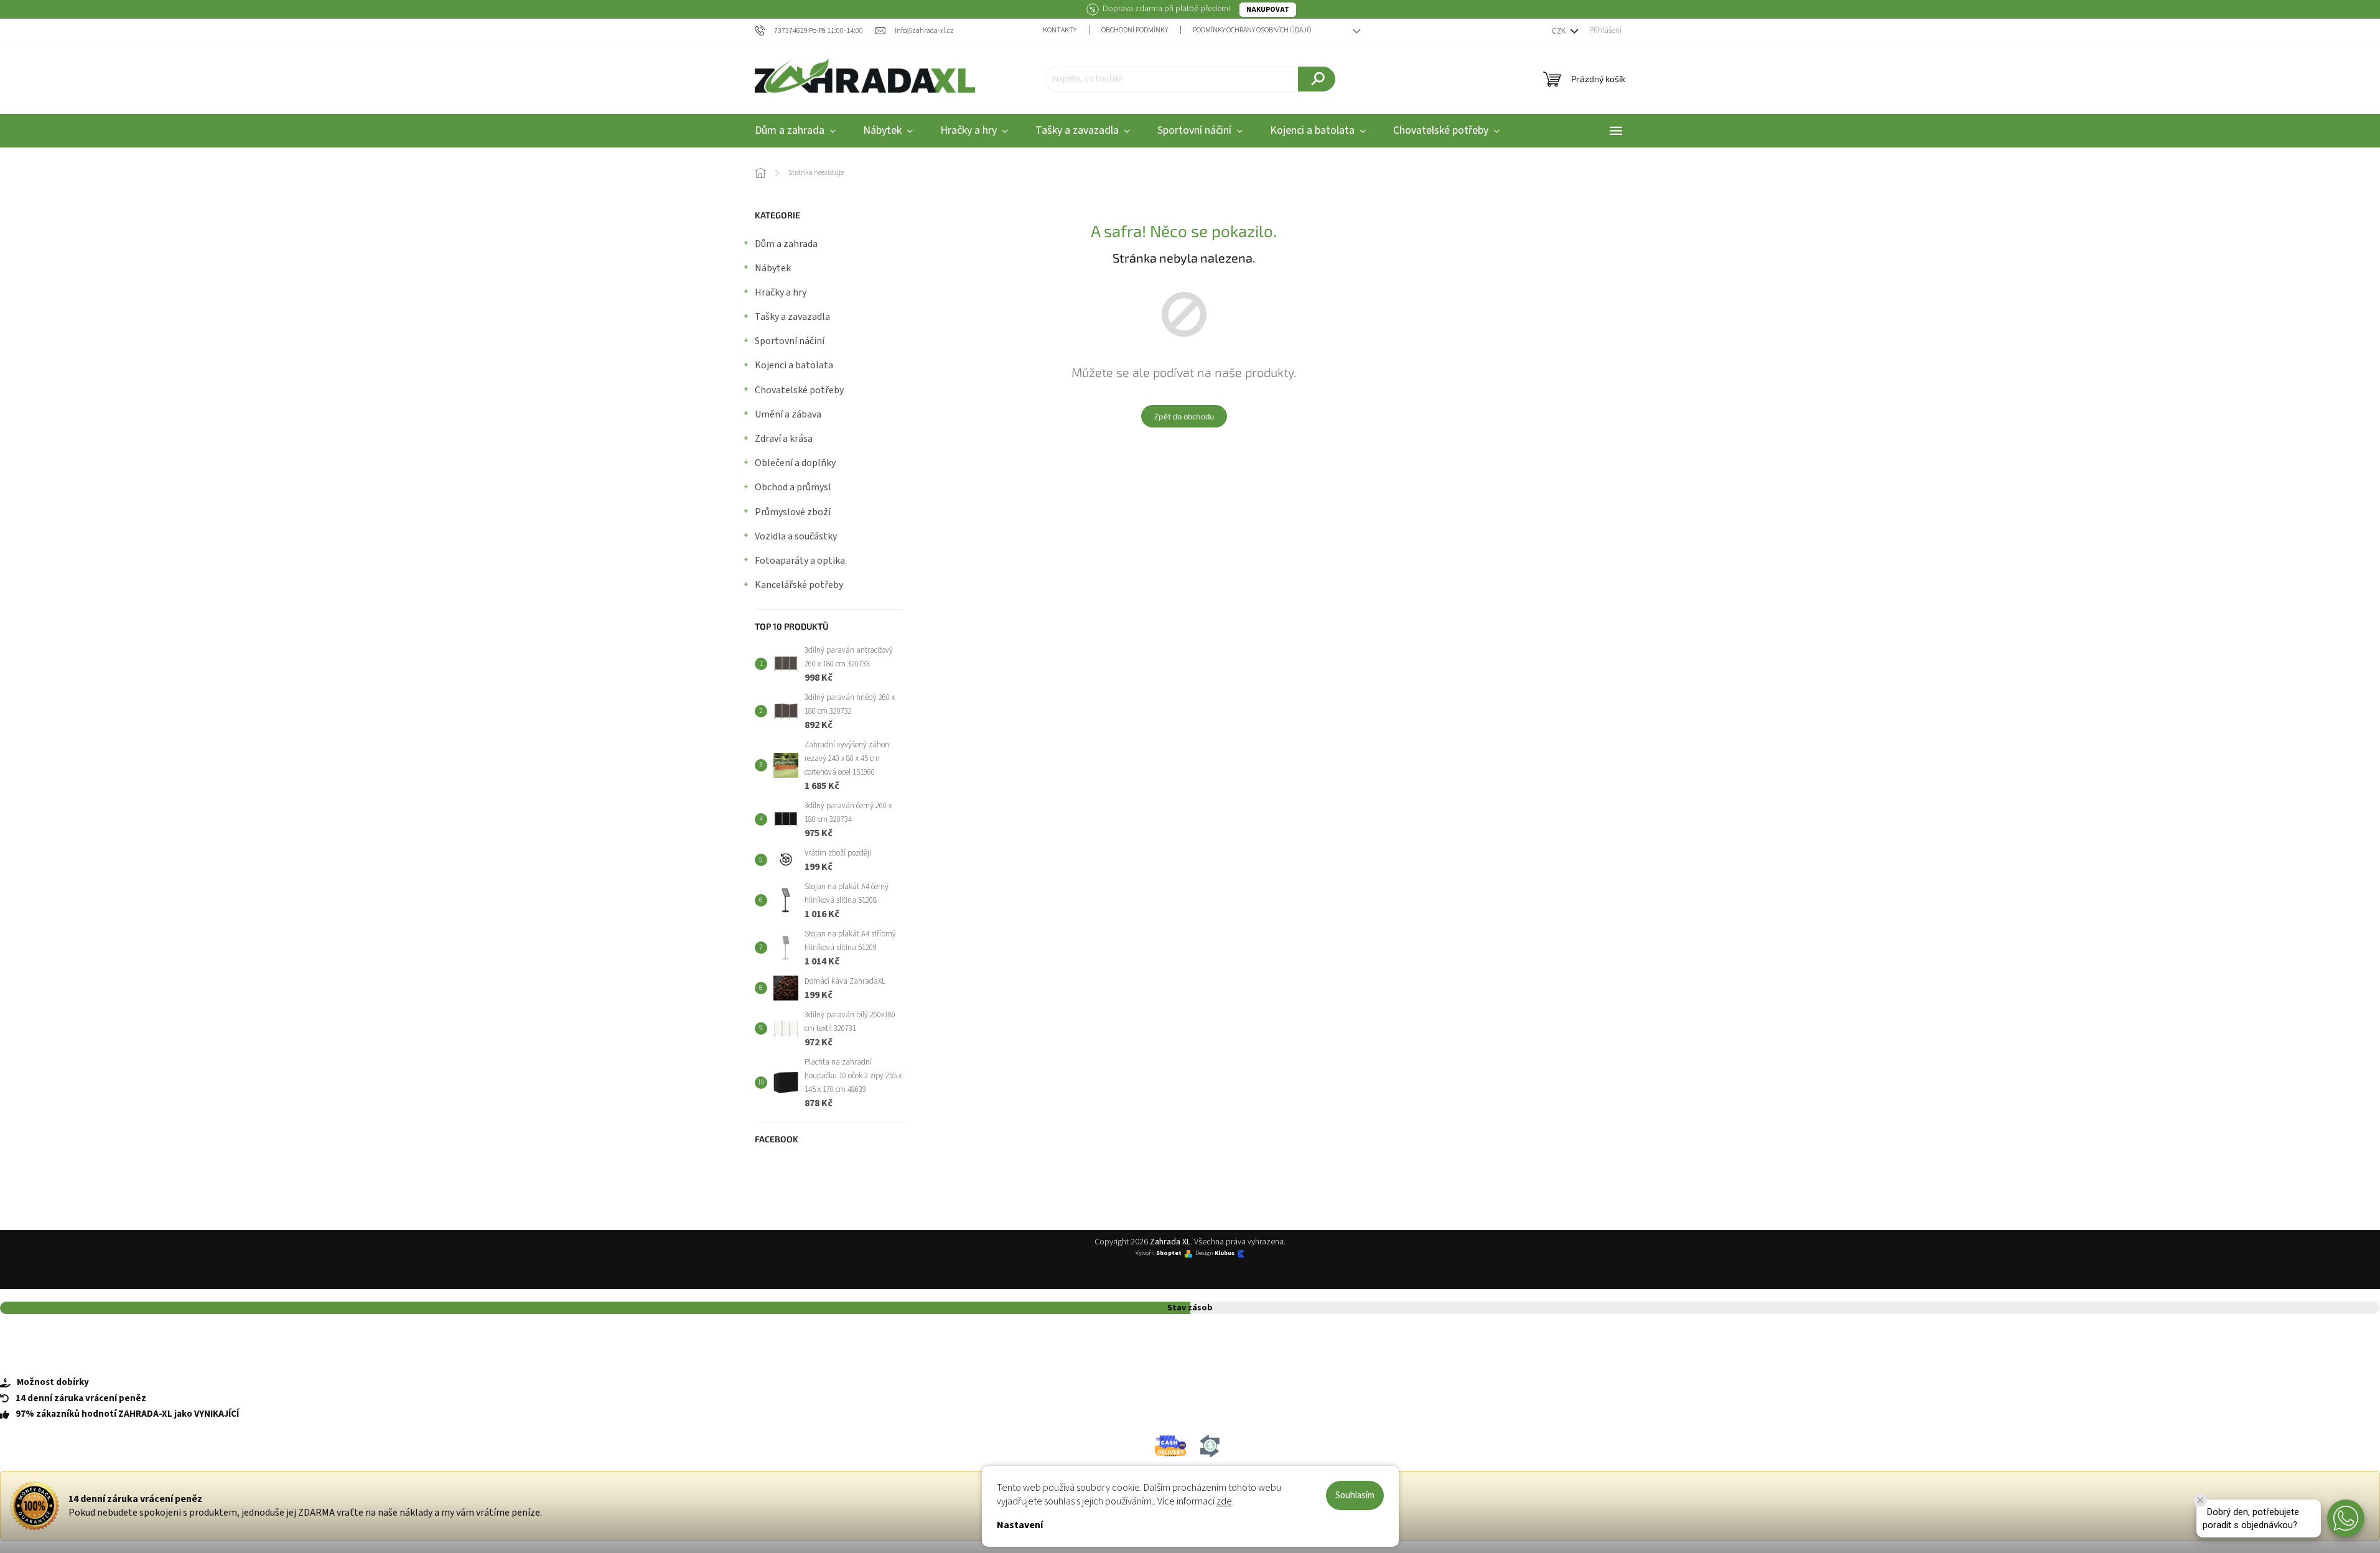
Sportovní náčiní (790, 341)
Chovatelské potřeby (799, 390)
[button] (2346, 1518)
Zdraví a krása (784, 439)
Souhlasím (1355, 1495)
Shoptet (1169, 1253)
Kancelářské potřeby (799, 585)
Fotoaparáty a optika (800, 561)
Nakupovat (1268, 10)
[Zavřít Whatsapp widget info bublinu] (2200, 1500)
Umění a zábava (788, 414)
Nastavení (1020, 1525)
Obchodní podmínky (1135, 30)
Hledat (1317, 79)
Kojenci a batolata (794, 365)
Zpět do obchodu (1184, 416)
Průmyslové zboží (793, 512)
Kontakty (1060, 30)
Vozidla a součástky (796, 536)
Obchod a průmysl (793, 487)
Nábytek (773, 268)
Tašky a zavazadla (792, 317)
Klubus (1225, 1253)
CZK (1560, 31)
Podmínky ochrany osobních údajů (1252, 30)
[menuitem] (795, 131)
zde (1224, 1501)
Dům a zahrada (786, 244)
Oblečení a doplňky (795, 463)
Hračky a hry (781, 292)
